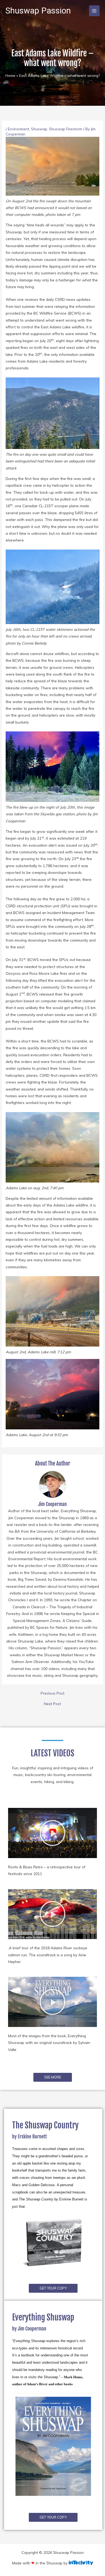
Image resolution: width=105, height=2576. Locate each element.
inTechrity (81, 2563)
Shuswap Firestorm (66, 129)
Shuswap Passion (38, 11)
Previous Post (52, 1693)
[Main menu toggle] (94, 11)
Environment (18, 129)
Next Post (52, 1704)
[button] (52, 1833)
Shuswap (39, 129)
